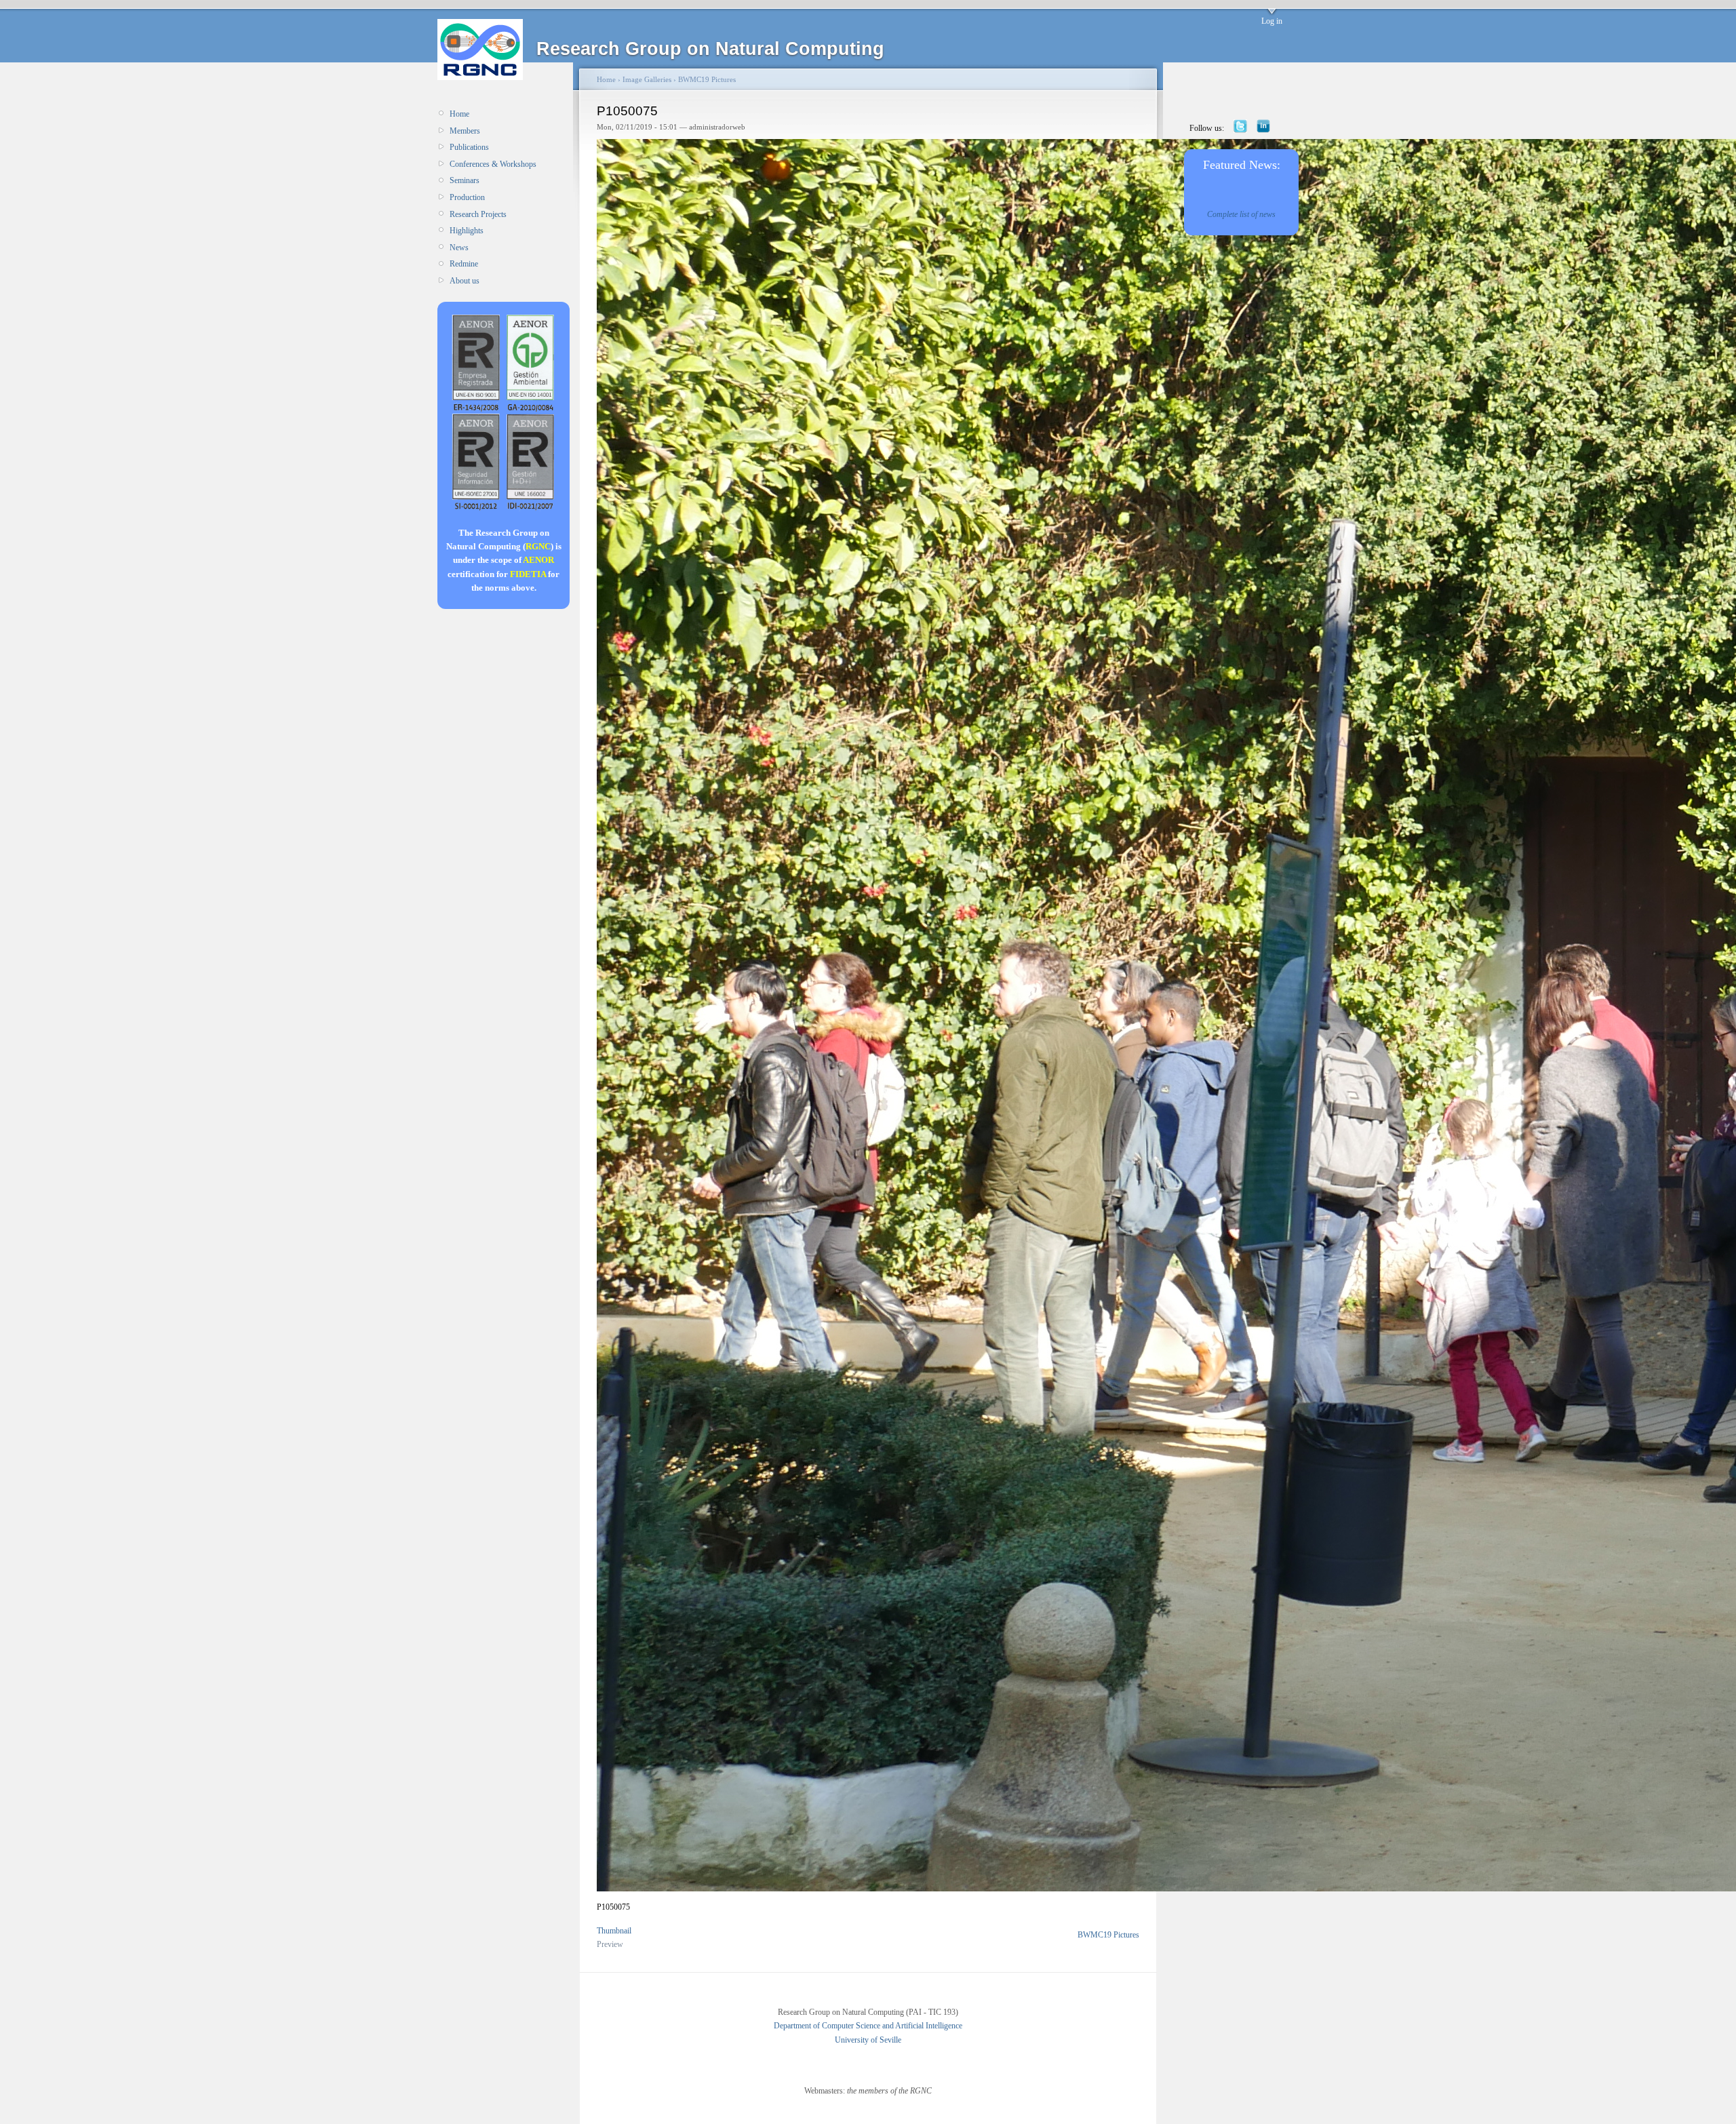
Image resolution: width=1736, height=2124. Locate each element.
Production (467, 197)
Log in (1272, 21)
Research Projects (478, 214)
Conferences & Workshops (493, 164)
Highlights (467, 231)
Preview (610, 1944)
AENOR (538, 560)
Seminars (465, 180)
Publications (469, 147)
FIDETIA (528, 574)
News (459, 248)
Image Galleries (647, 79)
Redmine (464, 264)
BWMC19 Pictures (707, 79)
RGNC (538, 546)
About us (465, 281)
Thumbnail (614, 1931)
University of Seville (868, 2040)
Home (459, 114)
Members (465, 131)
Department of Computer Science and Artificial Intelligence (868, 2026)
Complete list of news (1241, 214)
